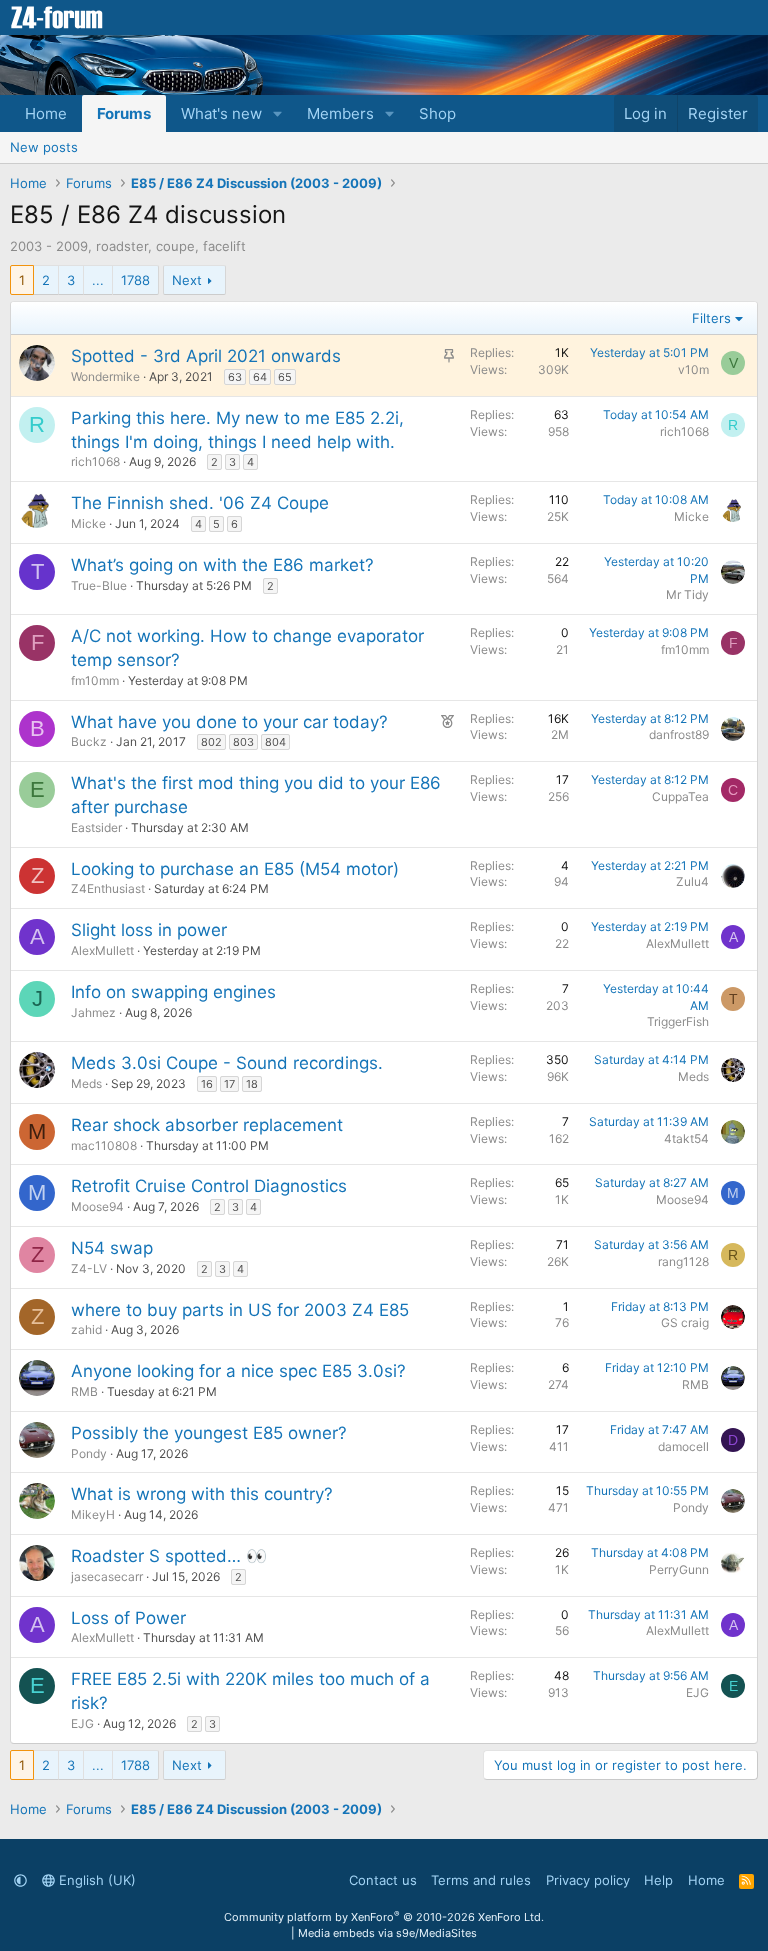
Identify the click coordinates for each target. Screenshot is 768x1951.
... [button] (98, 280)
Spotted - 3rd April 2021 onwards (206, 356)
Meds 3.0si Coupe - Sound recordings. (227, 1063)
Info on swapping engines (173, 992)
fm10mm (95, 680)
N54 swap (112, 1248)
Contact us (383, 1880)
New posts (44, 147)
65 (285, 377)
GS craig (685, 1322)
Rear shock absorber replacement (207, 1125)
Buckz (89, 741)
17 (229, 1084)
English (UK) (95, 1880)
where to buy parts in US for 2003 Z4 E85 (240, 1310)
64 (260, 377)
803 (243, 742)
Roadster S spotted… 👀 (169, 1556)
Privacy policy (588, 1880)
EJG (82, 1723)
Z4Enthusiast (108, 888)
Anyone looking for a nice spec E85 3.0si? (238, 1371)
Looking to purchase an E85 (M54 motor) (235, 869)
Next (187, 280)
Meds (86, 1083)
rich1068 (95, 461)
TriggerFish (678, 1021)
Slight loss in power (149, 930)
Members (340, 113)
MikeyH (93, 1514)
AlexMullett (102, 950)
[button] (278, 113)
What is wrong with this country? (202, 1494)
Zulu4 (692, 881)
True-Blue (99, 585)
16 (207, 1084)
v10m (693, 369)
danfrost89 (679, 734)
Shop (437, 113)
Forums (124, 113)
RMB (84, 1391)
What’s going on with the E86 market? (222, 565)
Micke (88, 523)
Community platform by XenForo (384, 1917)
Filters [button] (711, 318)
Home (46, 113)
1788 (135, 280)
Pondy (89, 1453)
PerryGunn (679, 1569)
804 (275, 742)
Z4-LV (89, 1268)
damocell (683, 1446)
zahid (86, 1329)
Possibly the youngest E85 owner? (209, 1433)
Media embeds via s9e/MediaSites (387, 1933)
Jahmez (93, 1012)
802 (211, 742)
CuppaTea (680, 796)
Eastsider (96, 827)
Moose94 (97, 1206)
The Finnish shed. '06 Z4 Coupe (200, 503)
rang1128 (683, 1261)
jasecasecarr (107, 1576)
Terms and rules (481, 1880)
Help (658, 1880)
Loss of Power (128, 1618)
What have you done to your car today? (229, 722)
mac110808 (104, 1145)
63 (235, 377)
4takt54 (686, 1138)
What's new (221, 113)
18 (252, 1084)
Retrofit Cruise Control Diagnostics (209, 1186)
